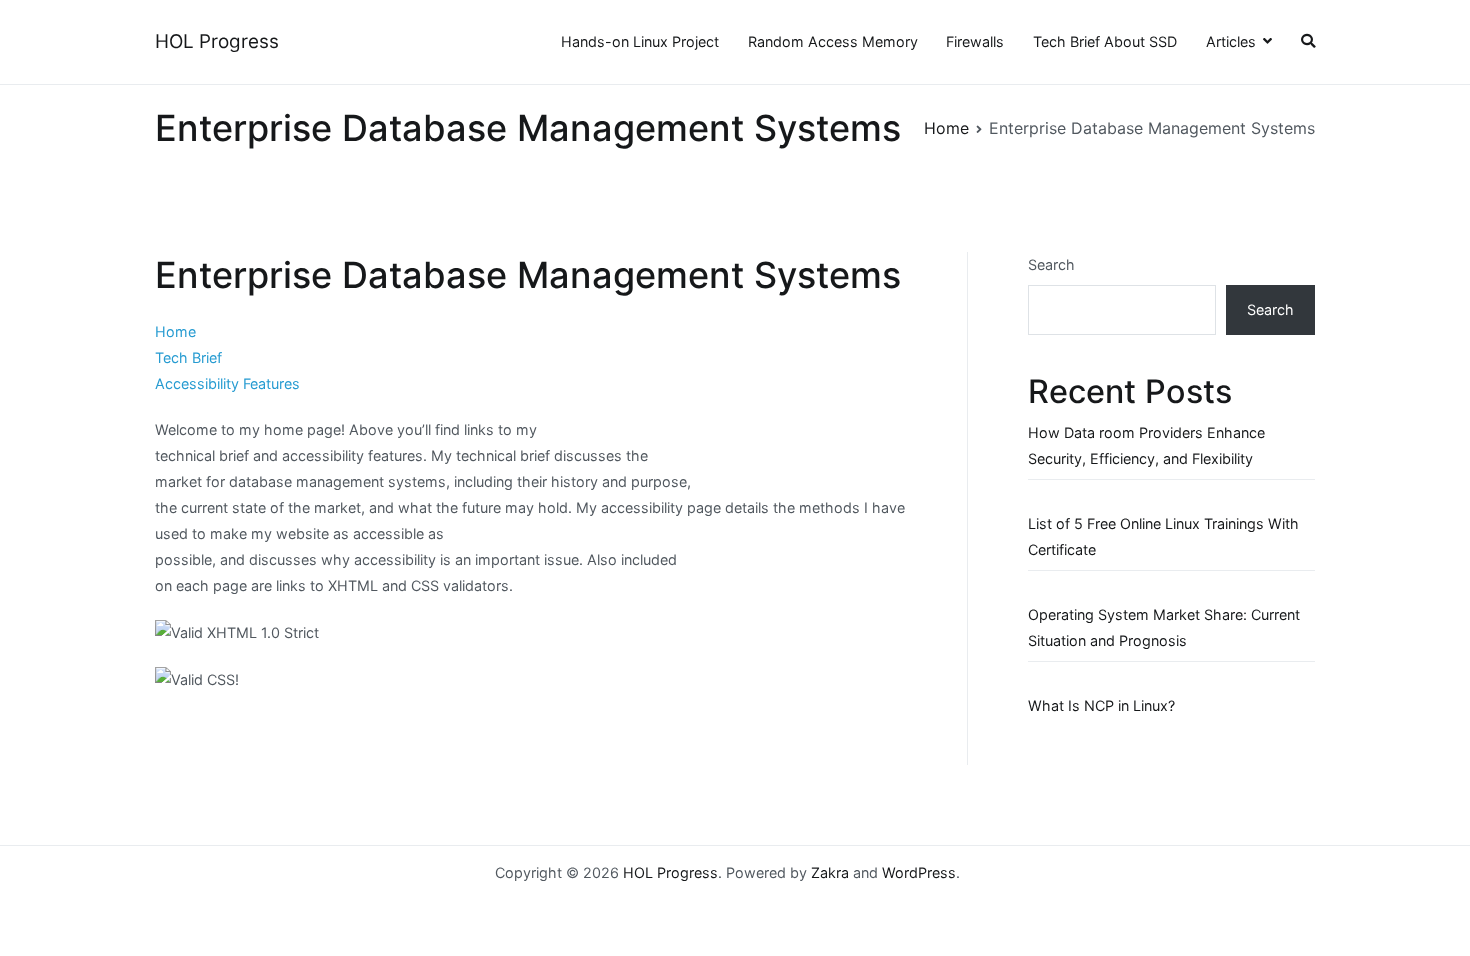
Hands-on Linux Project (640, 41)
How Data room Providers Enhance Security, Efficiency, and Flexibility (1146, 445)
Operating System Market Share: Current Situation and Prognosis (1164, 627)
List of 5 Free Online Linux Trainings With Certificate (1163, 536)
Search (1051, 264)
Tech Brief (188, 357)
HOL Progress (217, 41)
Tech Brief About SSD (1105, 41)
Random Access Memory (833, 41)
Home (175, 331)
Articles (1231, 41)
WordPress (919, 872)
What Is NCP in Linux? (1101, 705)
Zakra (830, 872)
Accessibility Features (227, 383)
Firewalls (975, 41)
